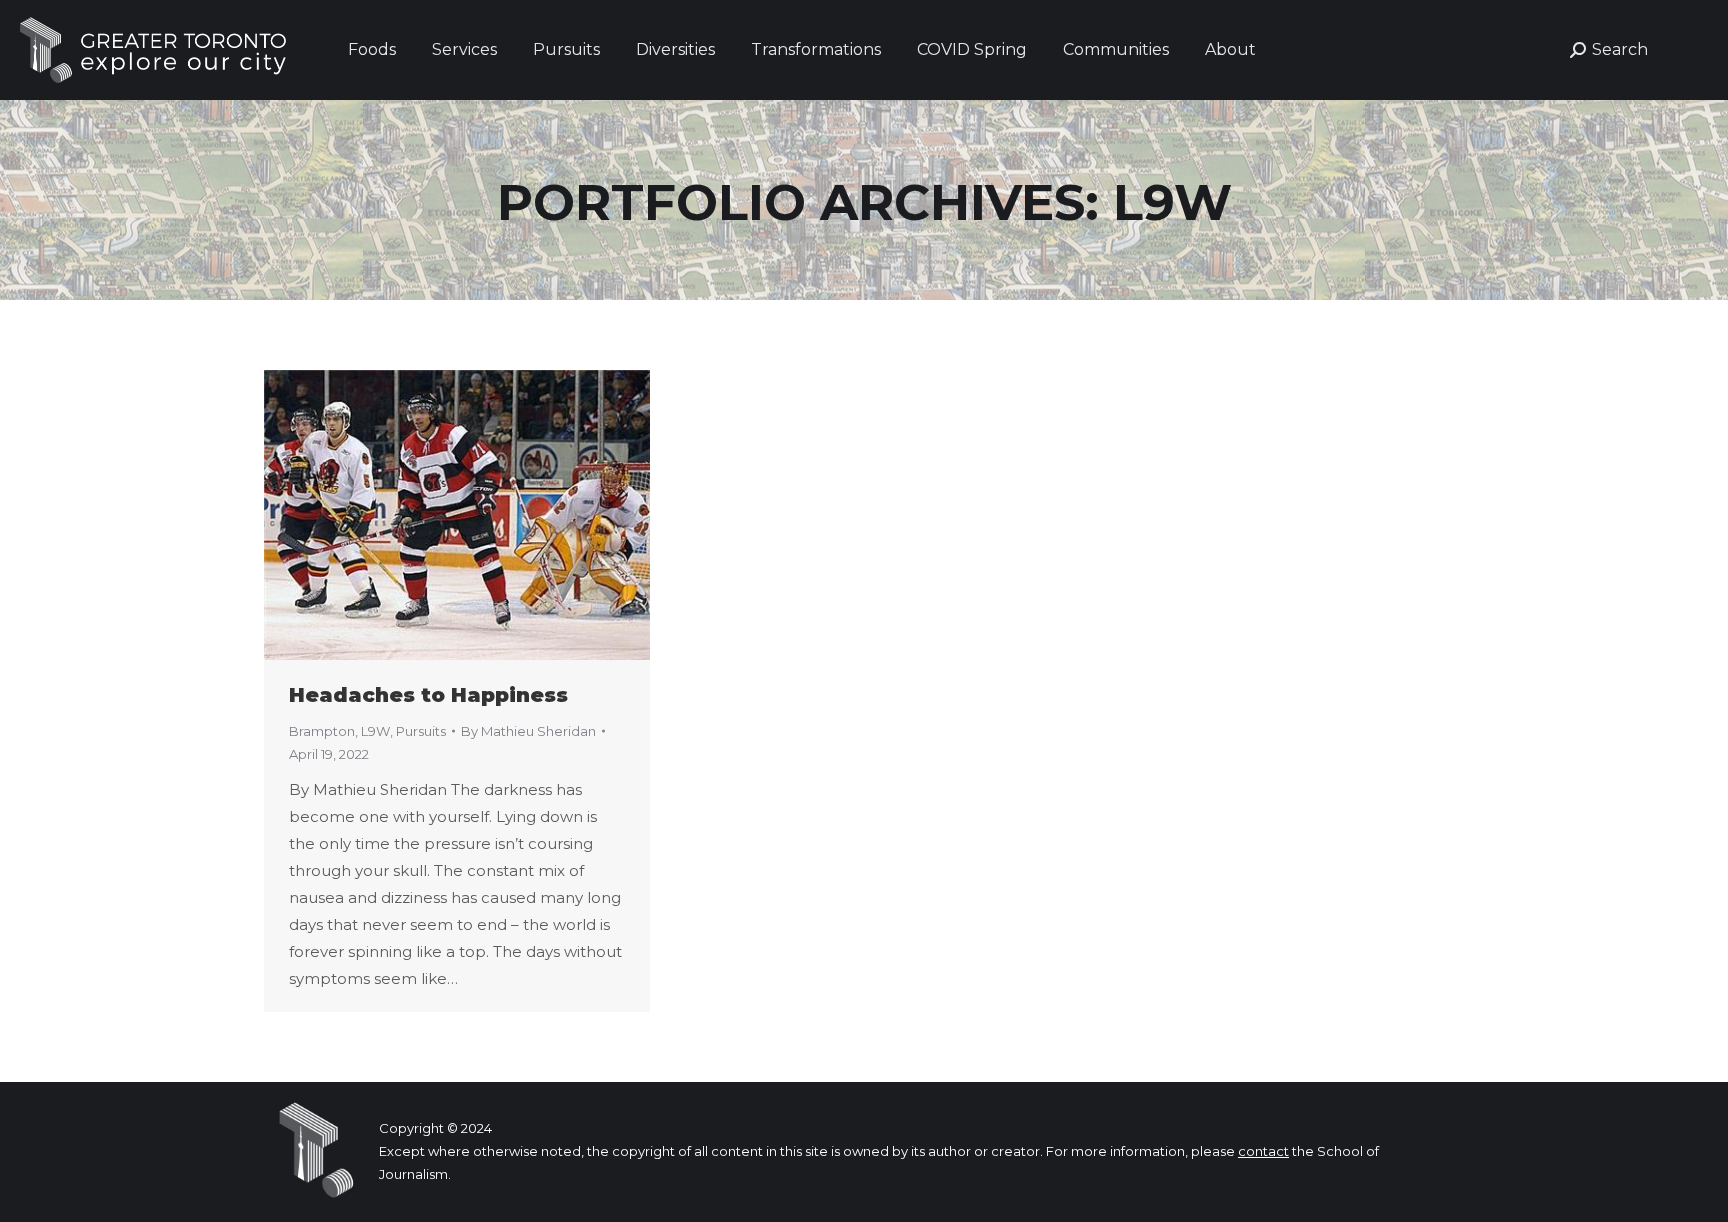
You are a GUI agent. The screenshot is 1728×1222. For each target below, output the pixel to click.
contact (1263, 1151)
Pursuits (421, 731)
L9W (375, 731)
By (528, 731)
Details (484, 515)
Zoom (430, 515)
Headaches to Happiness (428, 695)
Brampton (322, 731)
